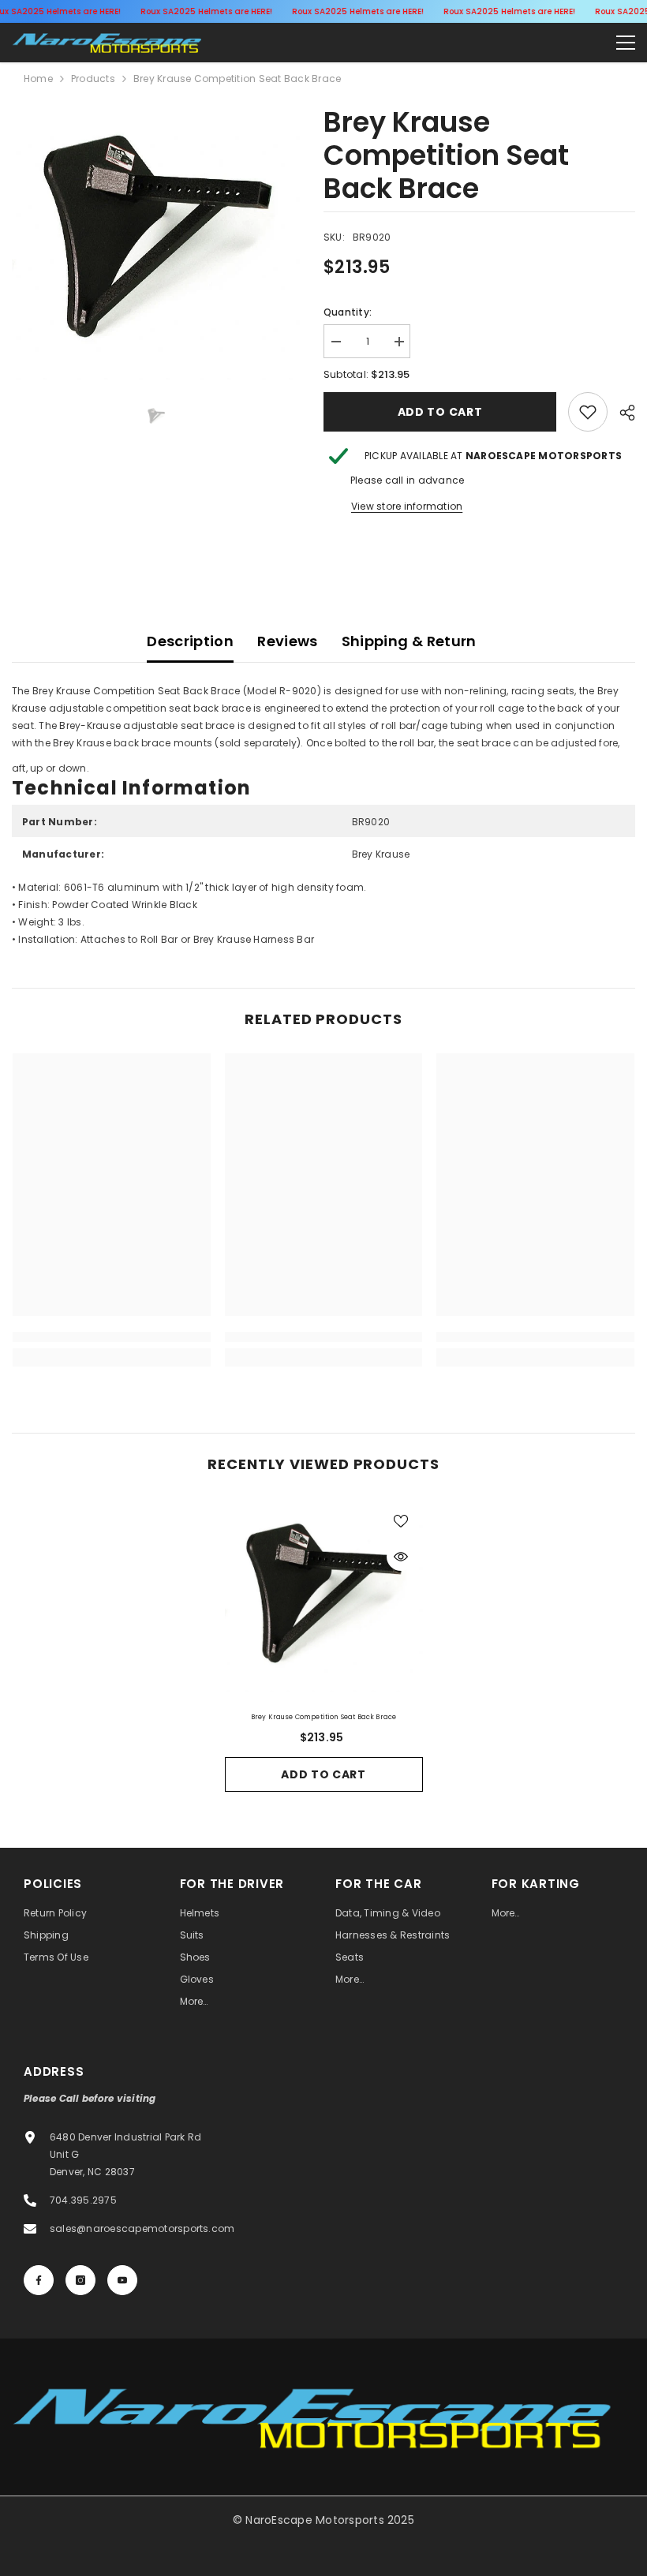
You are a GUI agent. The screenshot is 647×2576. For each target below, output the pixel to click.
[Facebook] (39, 2280)
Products (93, 79)
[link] (588, 412)
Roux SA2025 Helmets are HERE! (206, 11)
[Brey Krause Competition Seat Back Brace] (324, 1597)
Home (38, 79)
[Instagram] (80, 2280)
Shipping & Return (409, 641)
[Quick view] (401, 1557)
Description (190, 641)
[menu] (626, 43)
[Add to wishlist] (401, 1520)
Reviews (288, 641)
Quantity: (348, 312)
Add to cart (440, 412)
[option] (156, 243)
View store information (407, 506)
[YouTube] (122, 2280)
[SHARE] (621, 413)
